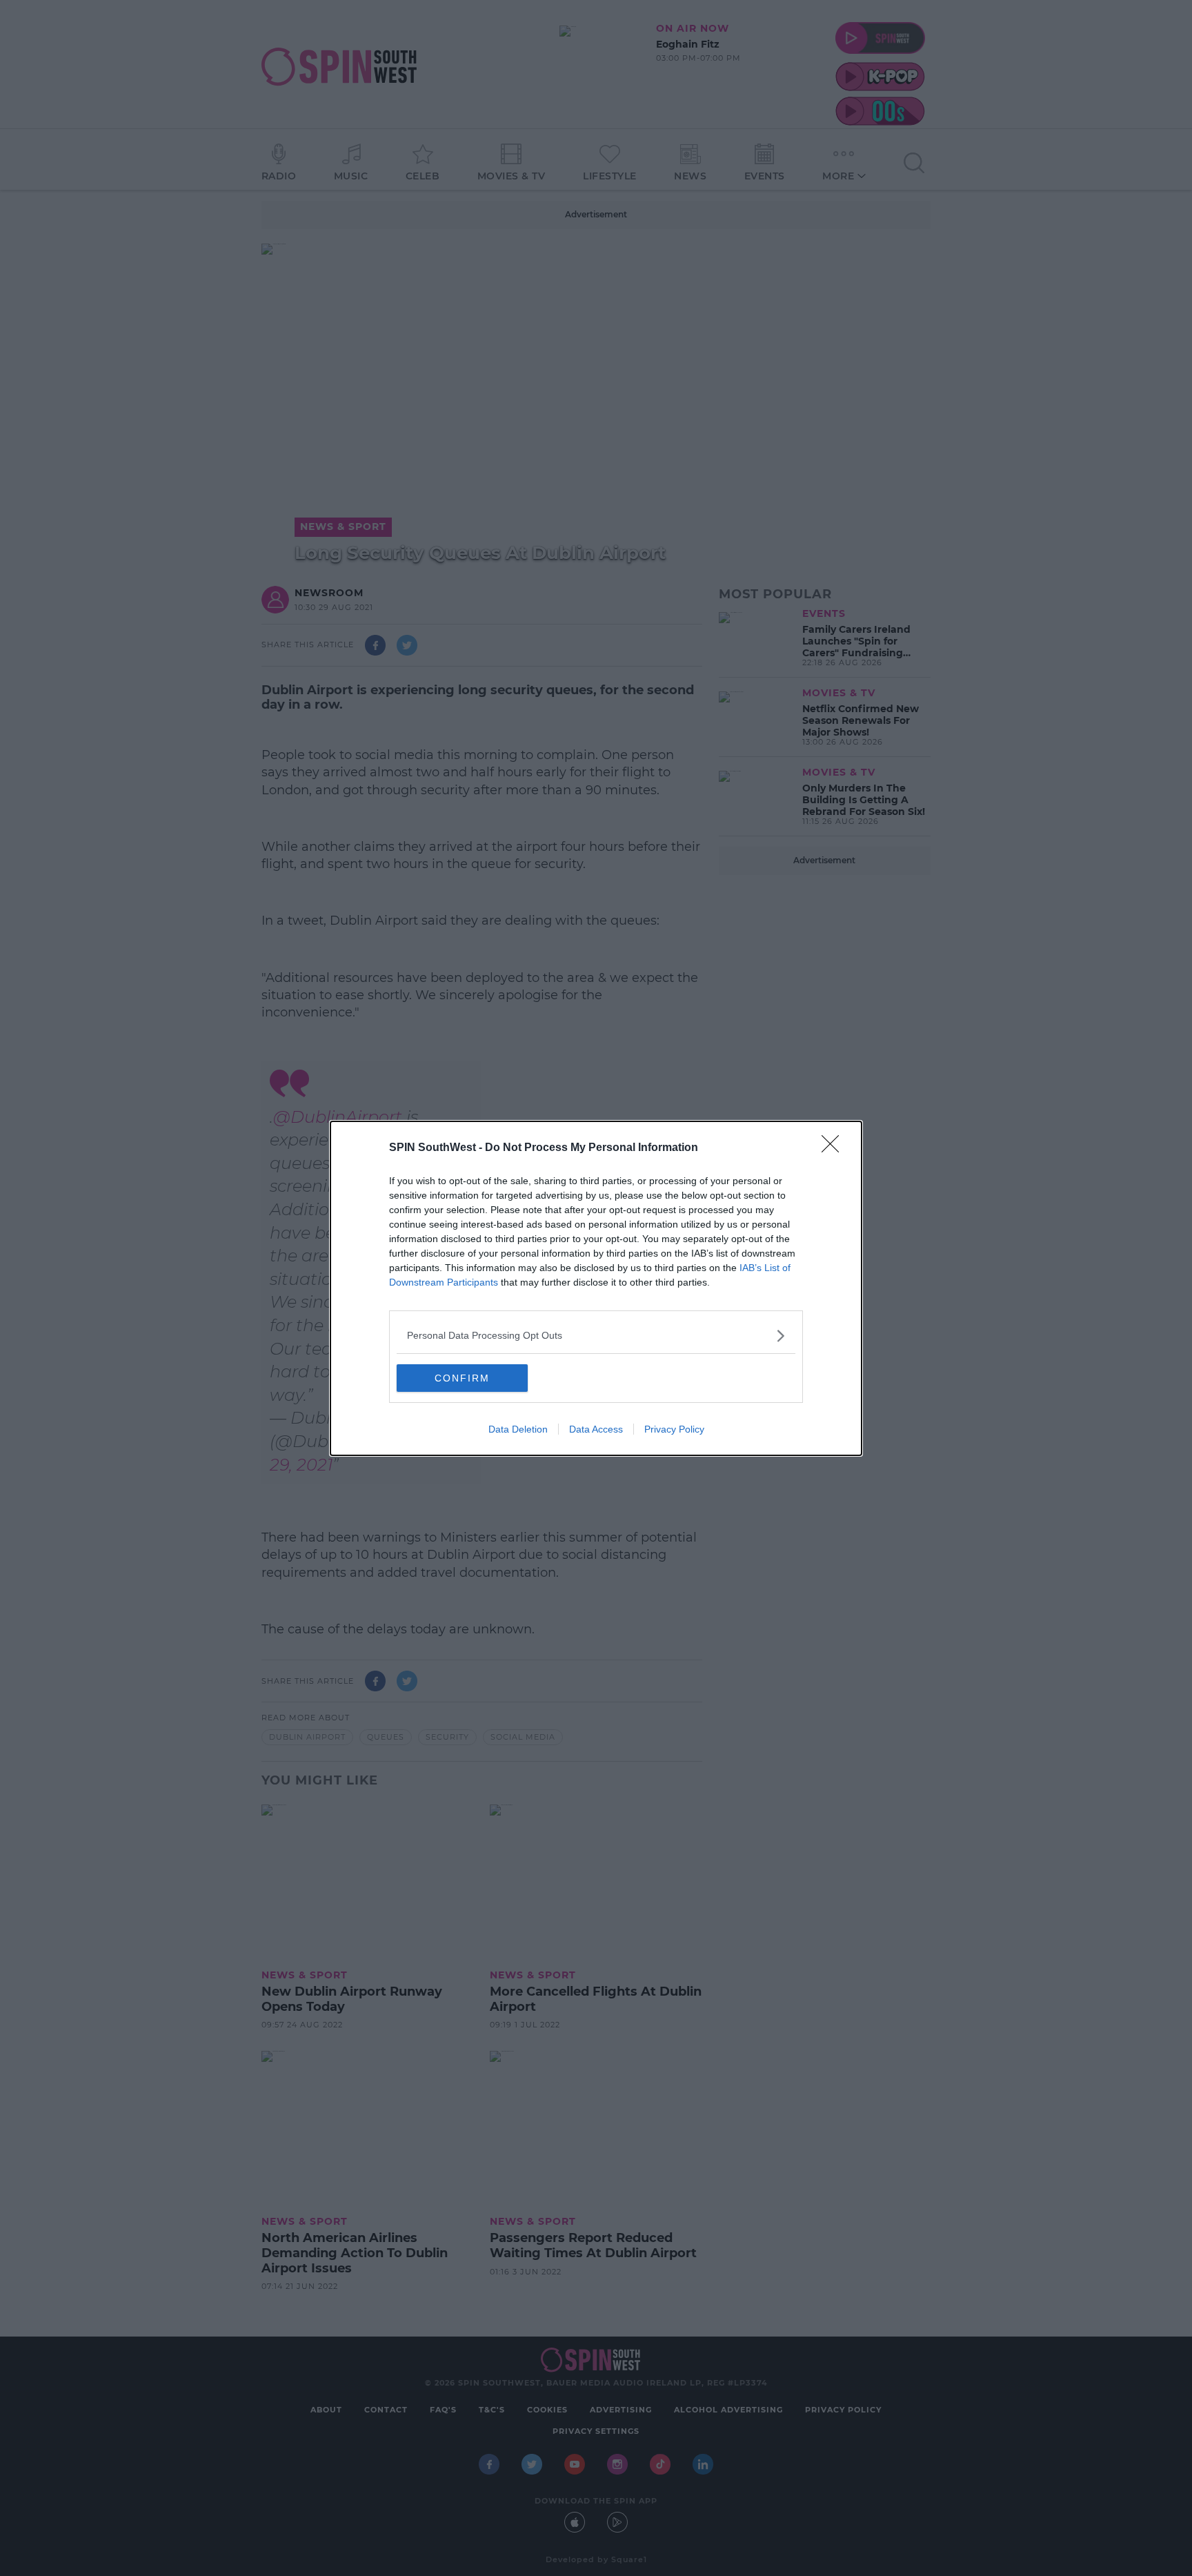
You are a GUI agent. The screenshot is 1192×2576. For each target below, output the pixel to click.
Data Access (596, 1429)
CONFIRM (462, 1378)
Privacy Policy (674, 1429)
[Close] (835, 1148)
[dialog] (596, 1288)
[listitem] (596, 1336)
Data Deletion (518, 1429)
